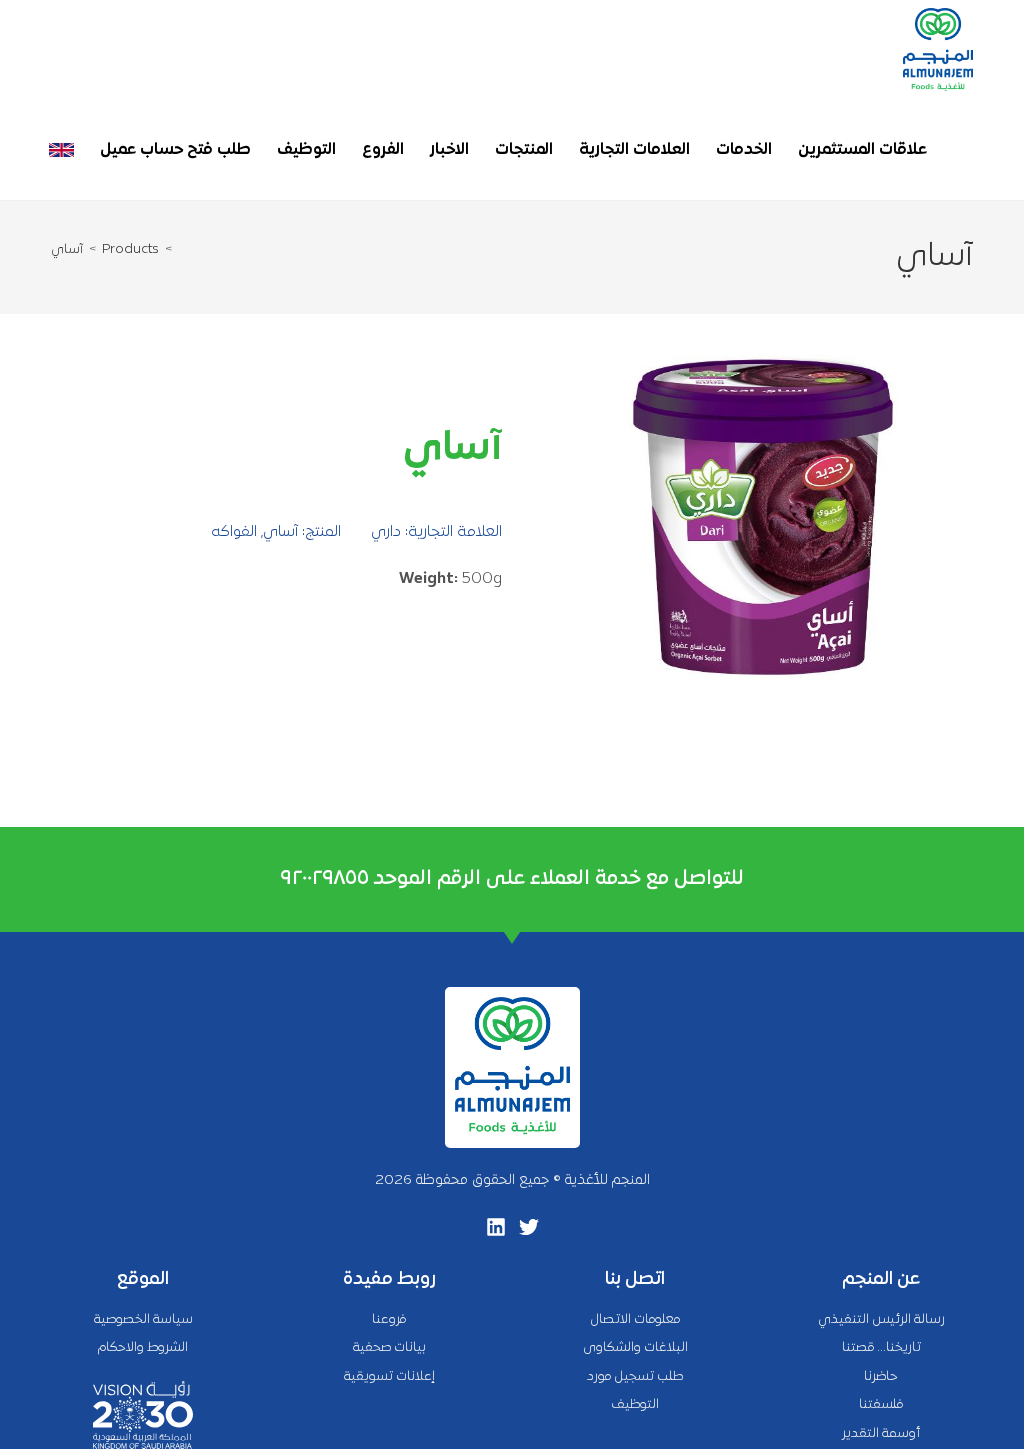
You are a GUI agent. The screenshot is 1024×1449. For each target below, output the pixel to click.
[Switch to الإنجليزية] (61, 150)
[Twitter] (529, 1227)
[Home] (180, 250)
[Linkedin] (496, 1227)
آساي (67, 250)
